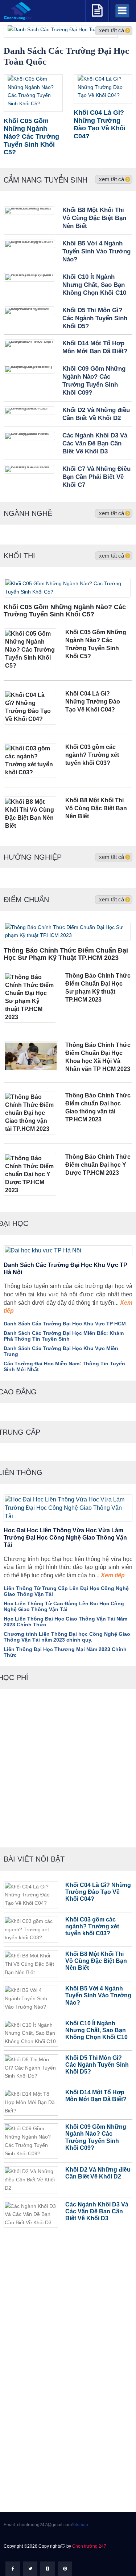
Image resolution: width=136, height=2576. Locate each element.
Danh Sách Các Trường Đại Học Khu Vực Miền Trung (61, 1351)
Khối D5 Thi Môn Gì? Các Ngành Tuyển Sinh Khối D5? (95, 318)
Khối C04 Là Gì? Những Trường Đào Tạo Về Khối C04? (93, 702)
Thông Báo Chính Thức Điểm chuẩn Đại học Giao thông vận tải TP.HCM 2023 (98, 1107)
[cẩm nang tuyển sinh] (97, 9)
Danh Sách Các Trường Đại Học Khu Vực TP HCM (65, 1324)
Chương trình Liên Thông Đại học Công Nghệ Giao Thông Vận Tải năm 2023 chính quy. (67, 1637)
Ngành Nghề (28, 513)
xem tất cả (112, 179)
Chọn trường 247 (89, 2546)
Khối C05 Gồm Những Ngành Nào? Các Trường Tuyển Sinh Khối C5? (65, 611)
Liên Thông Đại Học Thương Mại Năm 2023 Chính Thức (65, 1652)
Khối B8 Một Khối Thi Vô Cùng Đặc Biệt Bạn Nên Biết (94, 218)
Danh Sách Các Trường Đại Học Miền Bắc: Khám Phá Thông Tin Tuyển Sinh (64, 1336)
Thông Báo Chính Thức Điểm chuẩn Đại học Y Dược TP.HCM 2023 (98, 1165)
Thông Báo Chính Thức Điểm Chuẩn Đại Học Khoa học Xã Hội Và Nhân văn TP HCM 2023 (98, 1057)
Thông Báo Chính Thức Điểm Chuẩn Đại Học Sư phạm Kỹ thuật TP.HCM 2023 (66, 954)
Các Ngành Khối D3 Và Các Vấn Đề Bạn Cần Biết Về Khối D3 (95, 443)
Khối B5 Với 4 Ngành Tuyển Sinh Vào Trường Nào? (96, 251)
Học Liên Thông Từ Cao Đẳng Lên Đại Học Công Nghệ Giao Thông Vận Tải (64, 1606)
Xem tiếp (112, 1575)
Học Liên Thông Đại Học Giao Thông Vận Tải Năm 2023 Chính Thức (65, 1622)
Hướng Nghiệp (33, 857)
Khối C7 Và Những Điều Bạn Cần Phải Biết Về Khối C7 (96, 477)
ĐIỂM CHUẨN (26, 900)
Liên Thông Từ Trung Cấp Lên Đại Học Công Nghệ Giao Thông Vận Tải (66, 1591)
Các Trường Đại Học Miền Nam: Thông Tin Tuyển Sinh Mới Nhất (64, 1366)
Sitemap (80, 2525)
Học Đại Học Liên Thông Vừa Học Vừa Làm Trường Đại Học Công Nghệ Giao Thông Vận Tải (65, 1538)
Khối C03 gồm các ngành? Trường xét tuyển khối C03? (92, 755)
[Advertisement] (68, 1775)
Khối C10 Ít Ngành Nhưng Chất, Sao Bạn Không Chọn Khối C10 (94, 285)
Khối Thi (19, 556)
